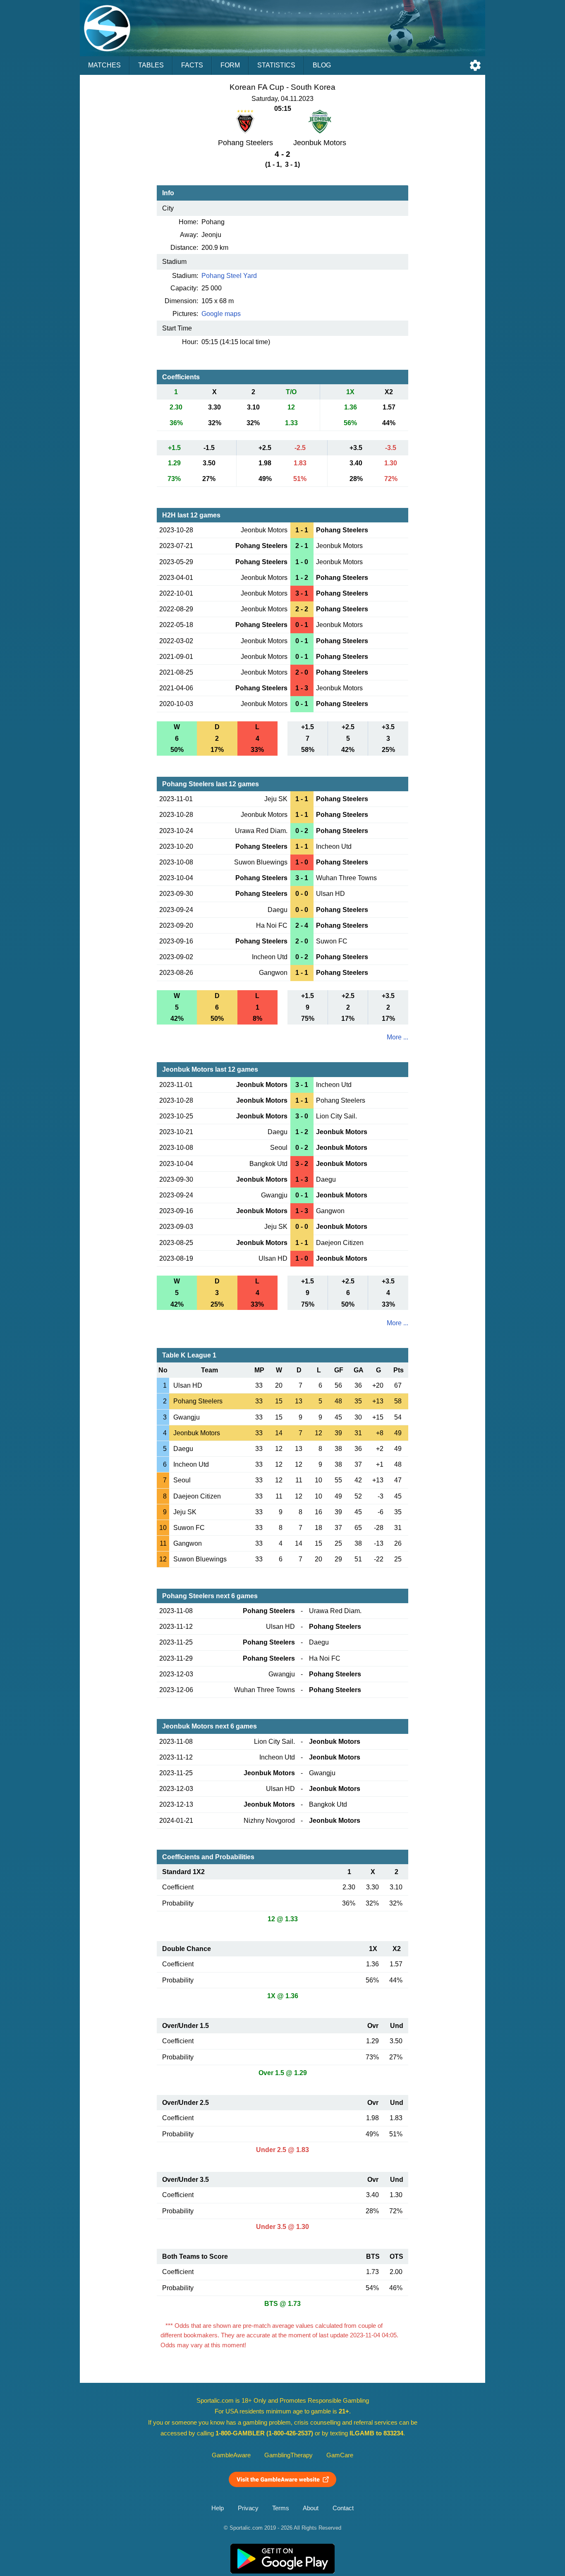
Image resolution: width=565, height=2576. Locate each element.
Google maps (221, 314)
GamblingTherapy (288, 2455)
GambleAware (231, 2455)
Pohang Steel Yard (229, 276)
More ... (397, 1037)
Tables (151, 65)
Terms (281, 2508)
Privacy (248, 2508)
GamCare (340, 2455)
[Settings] (475, 65)
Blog (322, 65)
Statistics (276, 65)
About (311, 2508)
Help (218, 2508)
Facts (192, 65)
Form (230, 65)
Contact (343, 2508)
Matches (104, 65)
